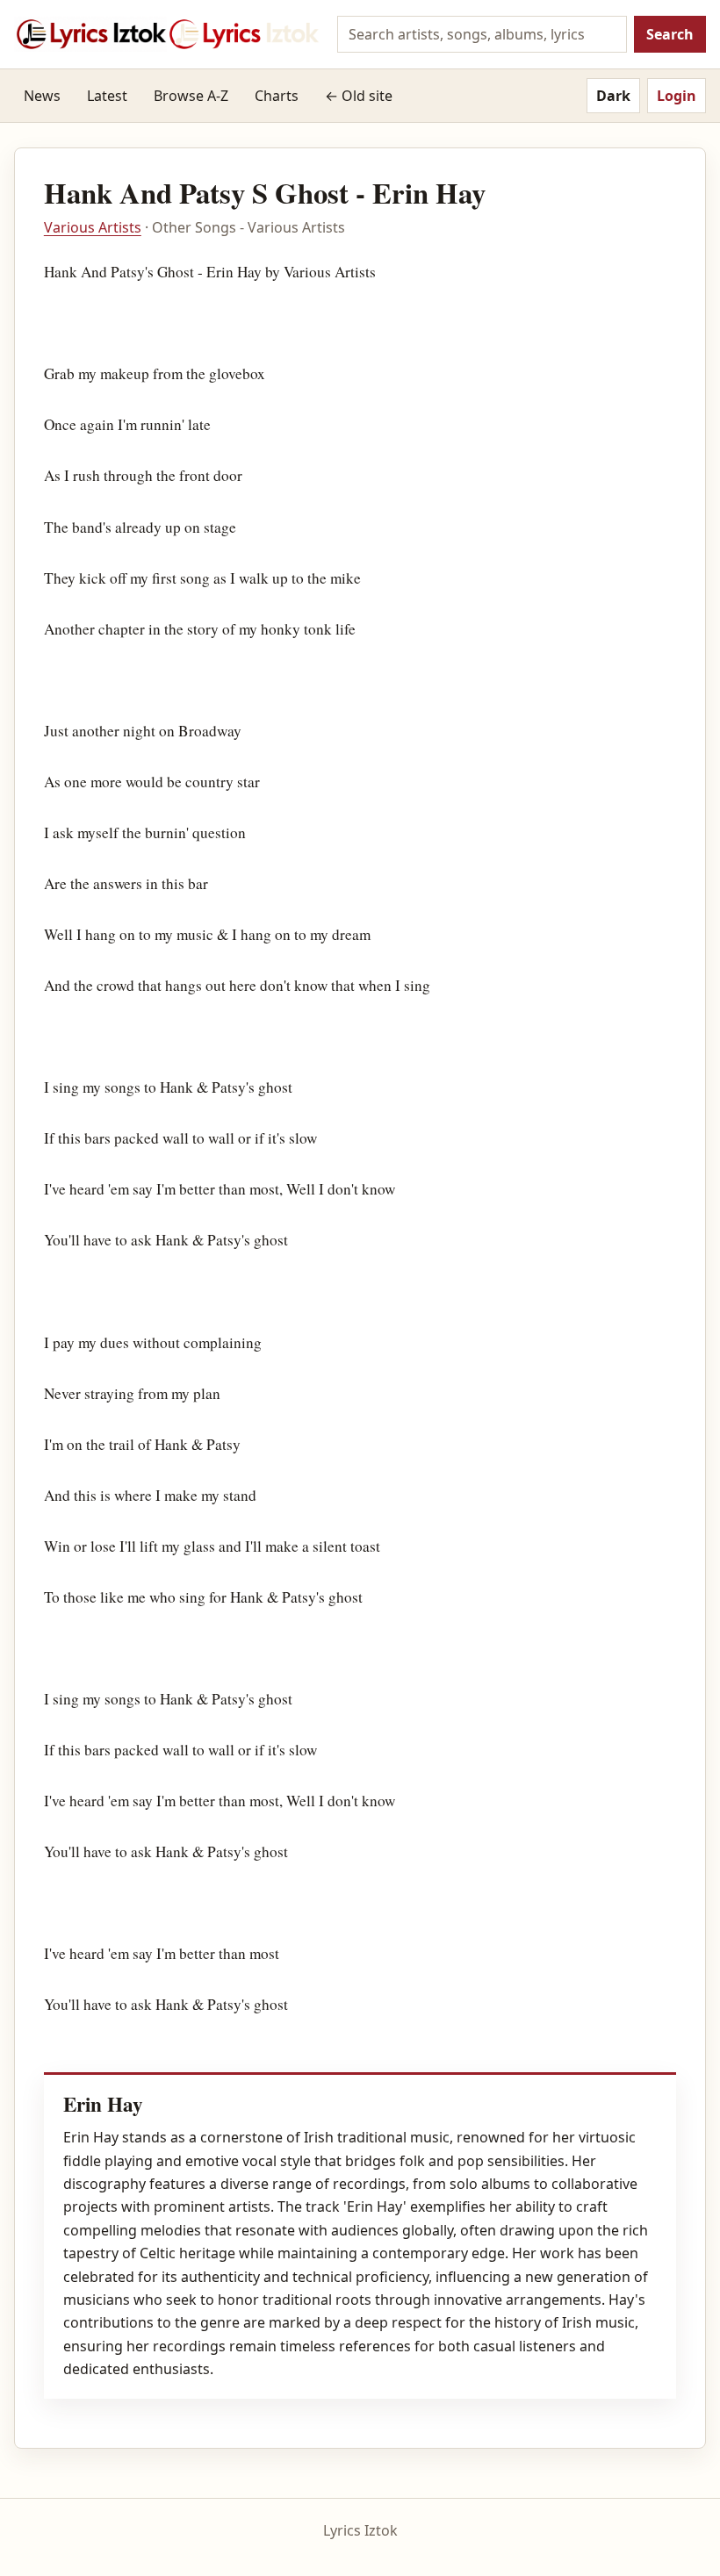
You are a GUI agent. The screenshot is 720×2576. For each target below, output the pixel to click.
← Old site (359, 96)
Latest (107, 96)
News (42, 96)
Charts (277, 96)
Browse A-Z (191, 96)
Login (677, 96)
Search (670, 34)
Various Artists (93, 227)
